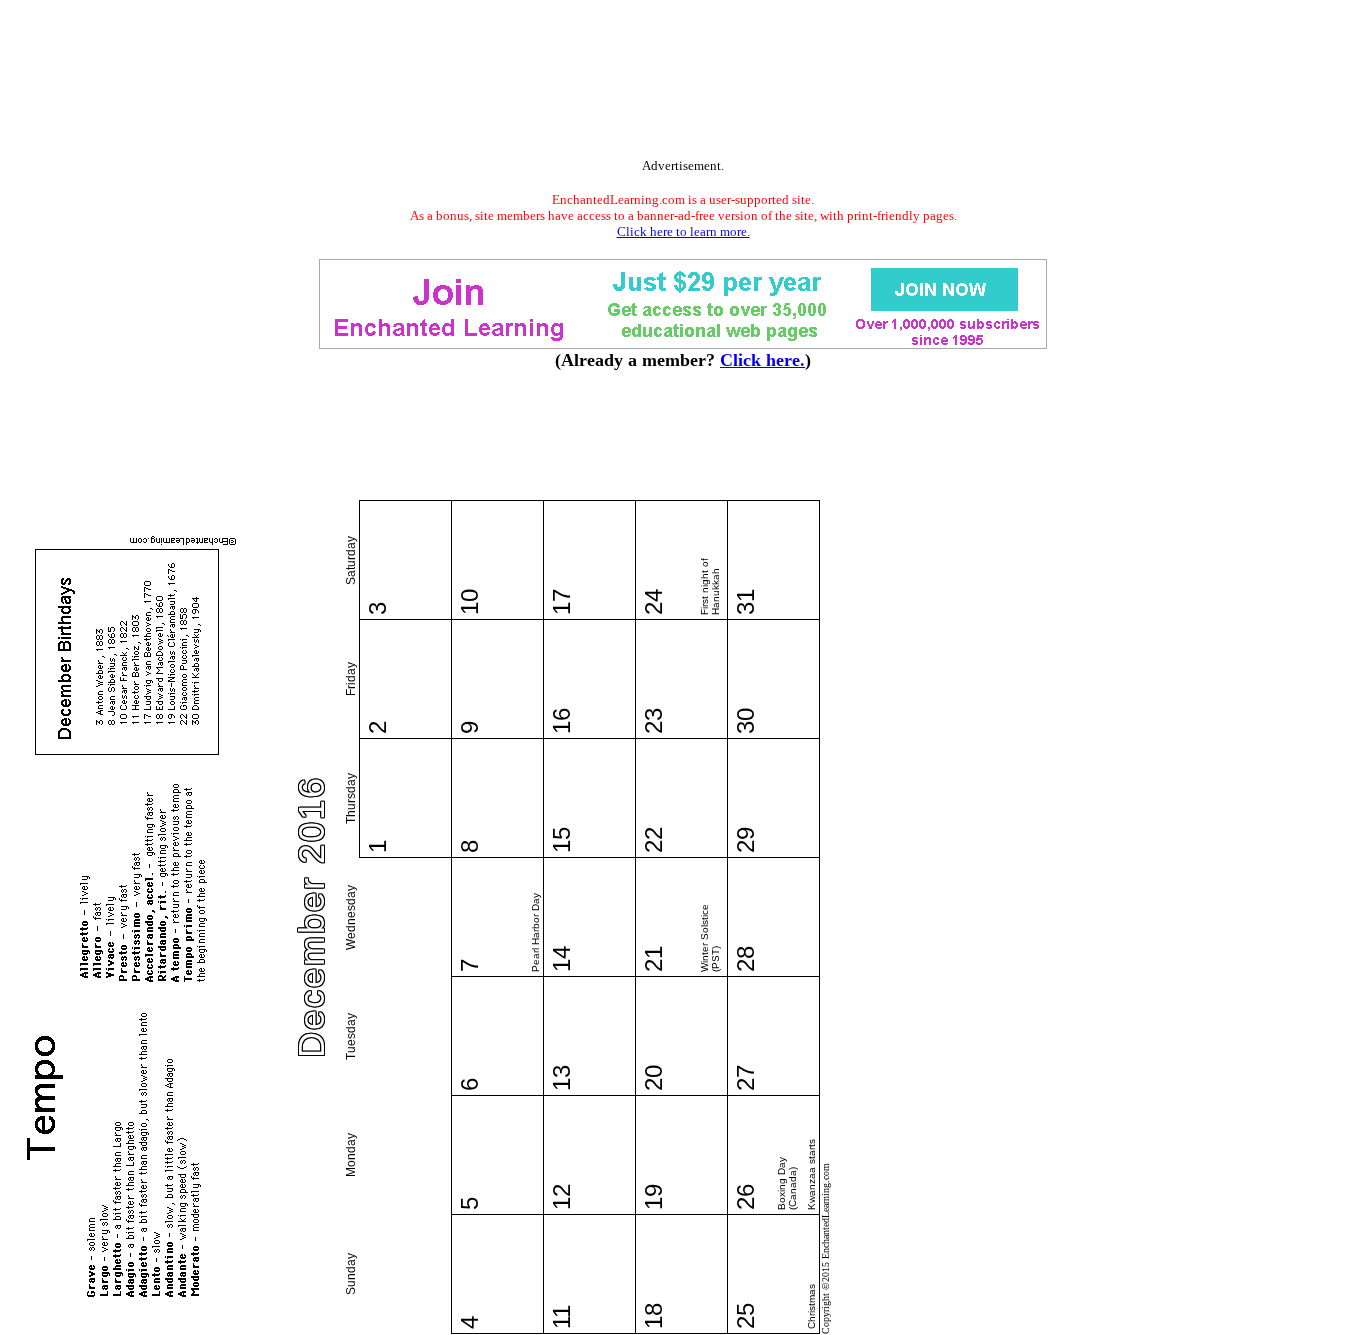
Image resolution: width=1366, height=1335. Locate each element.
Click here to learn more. (683, 231)
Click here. (762, 360)
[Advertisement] (683, 83)
